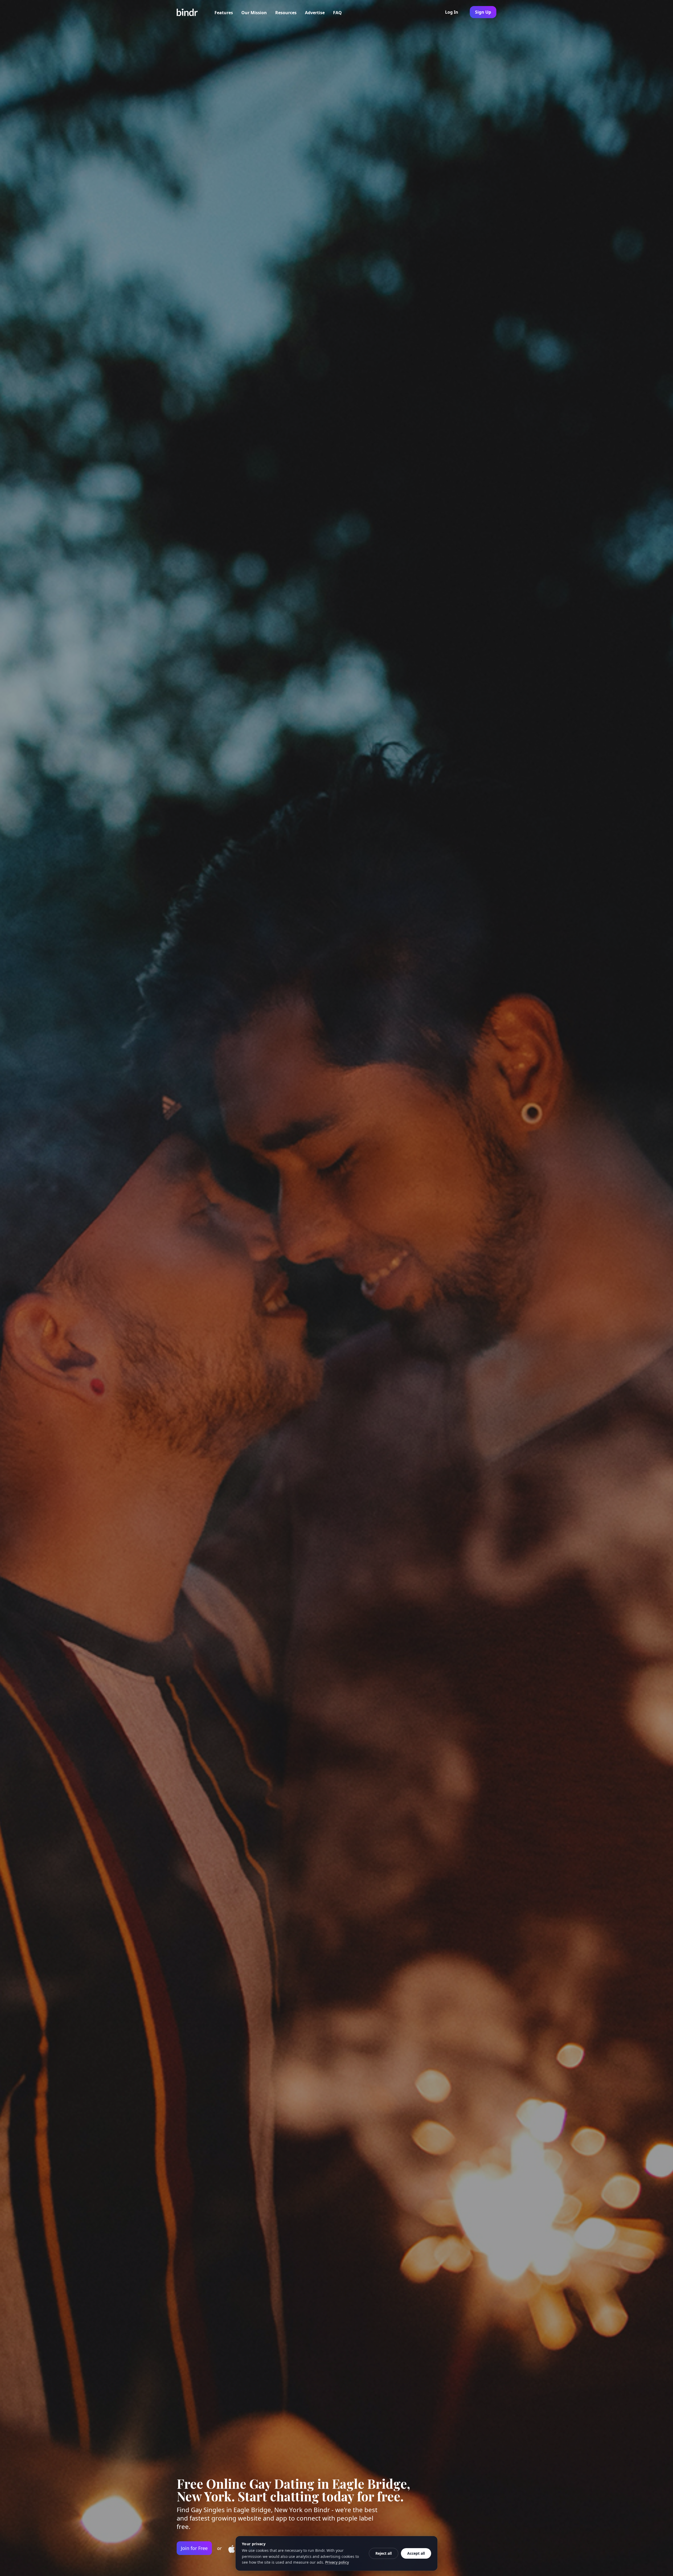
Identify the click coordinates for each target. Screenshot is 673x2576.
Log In (452, 12)
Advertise (315, 13)
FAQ (337, 13)
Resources (286, 13)
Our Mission (254, 13)
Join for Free (194, 2548)
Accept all (416, 2553)
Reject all (384, 2553)
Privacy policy (337, 2562)
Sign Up (483, 12)
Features (224, 13)
